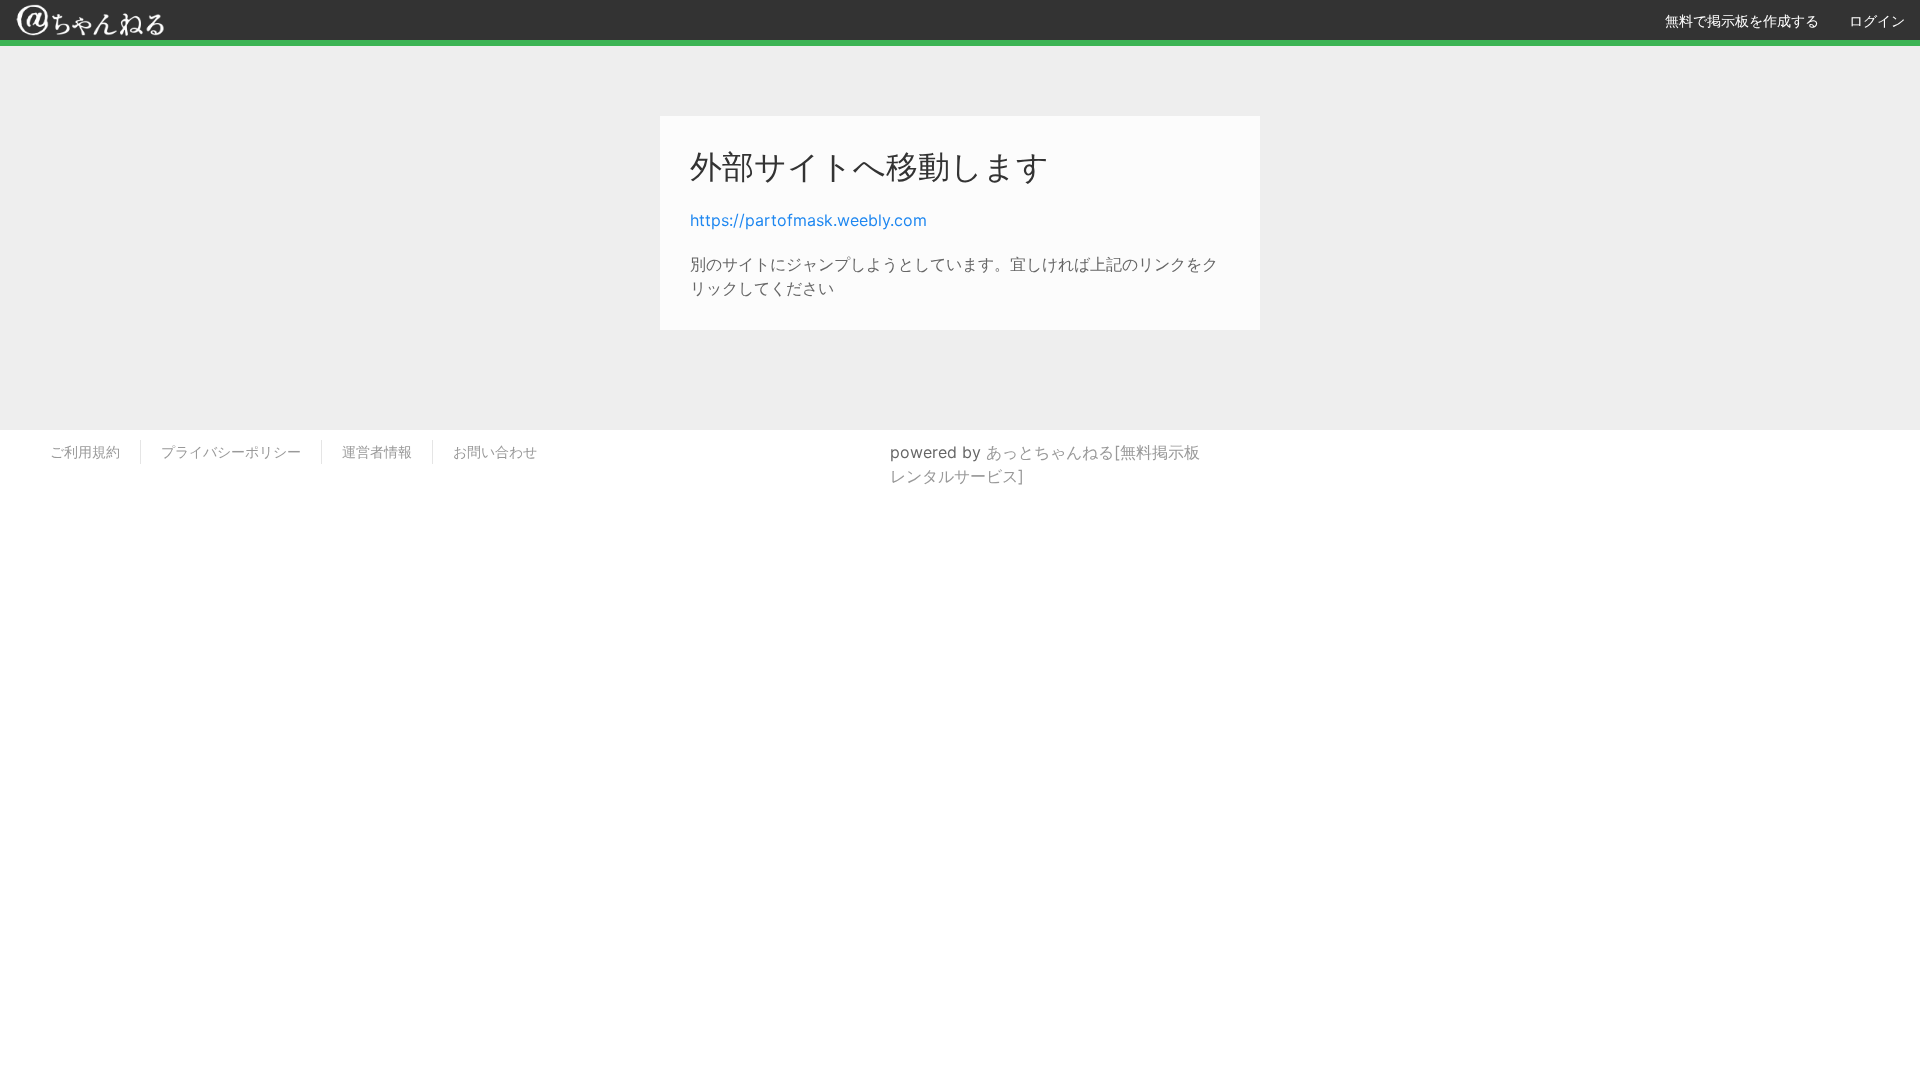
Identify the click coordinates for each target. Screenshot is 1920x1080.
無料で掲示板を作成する (1742, 20)
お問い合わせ (495, 451)
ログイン (1877, 20)
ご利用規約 (85, 451)
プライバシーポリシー (231, 451)
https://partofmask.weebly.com (808, 220)
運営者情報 (377, 451)
